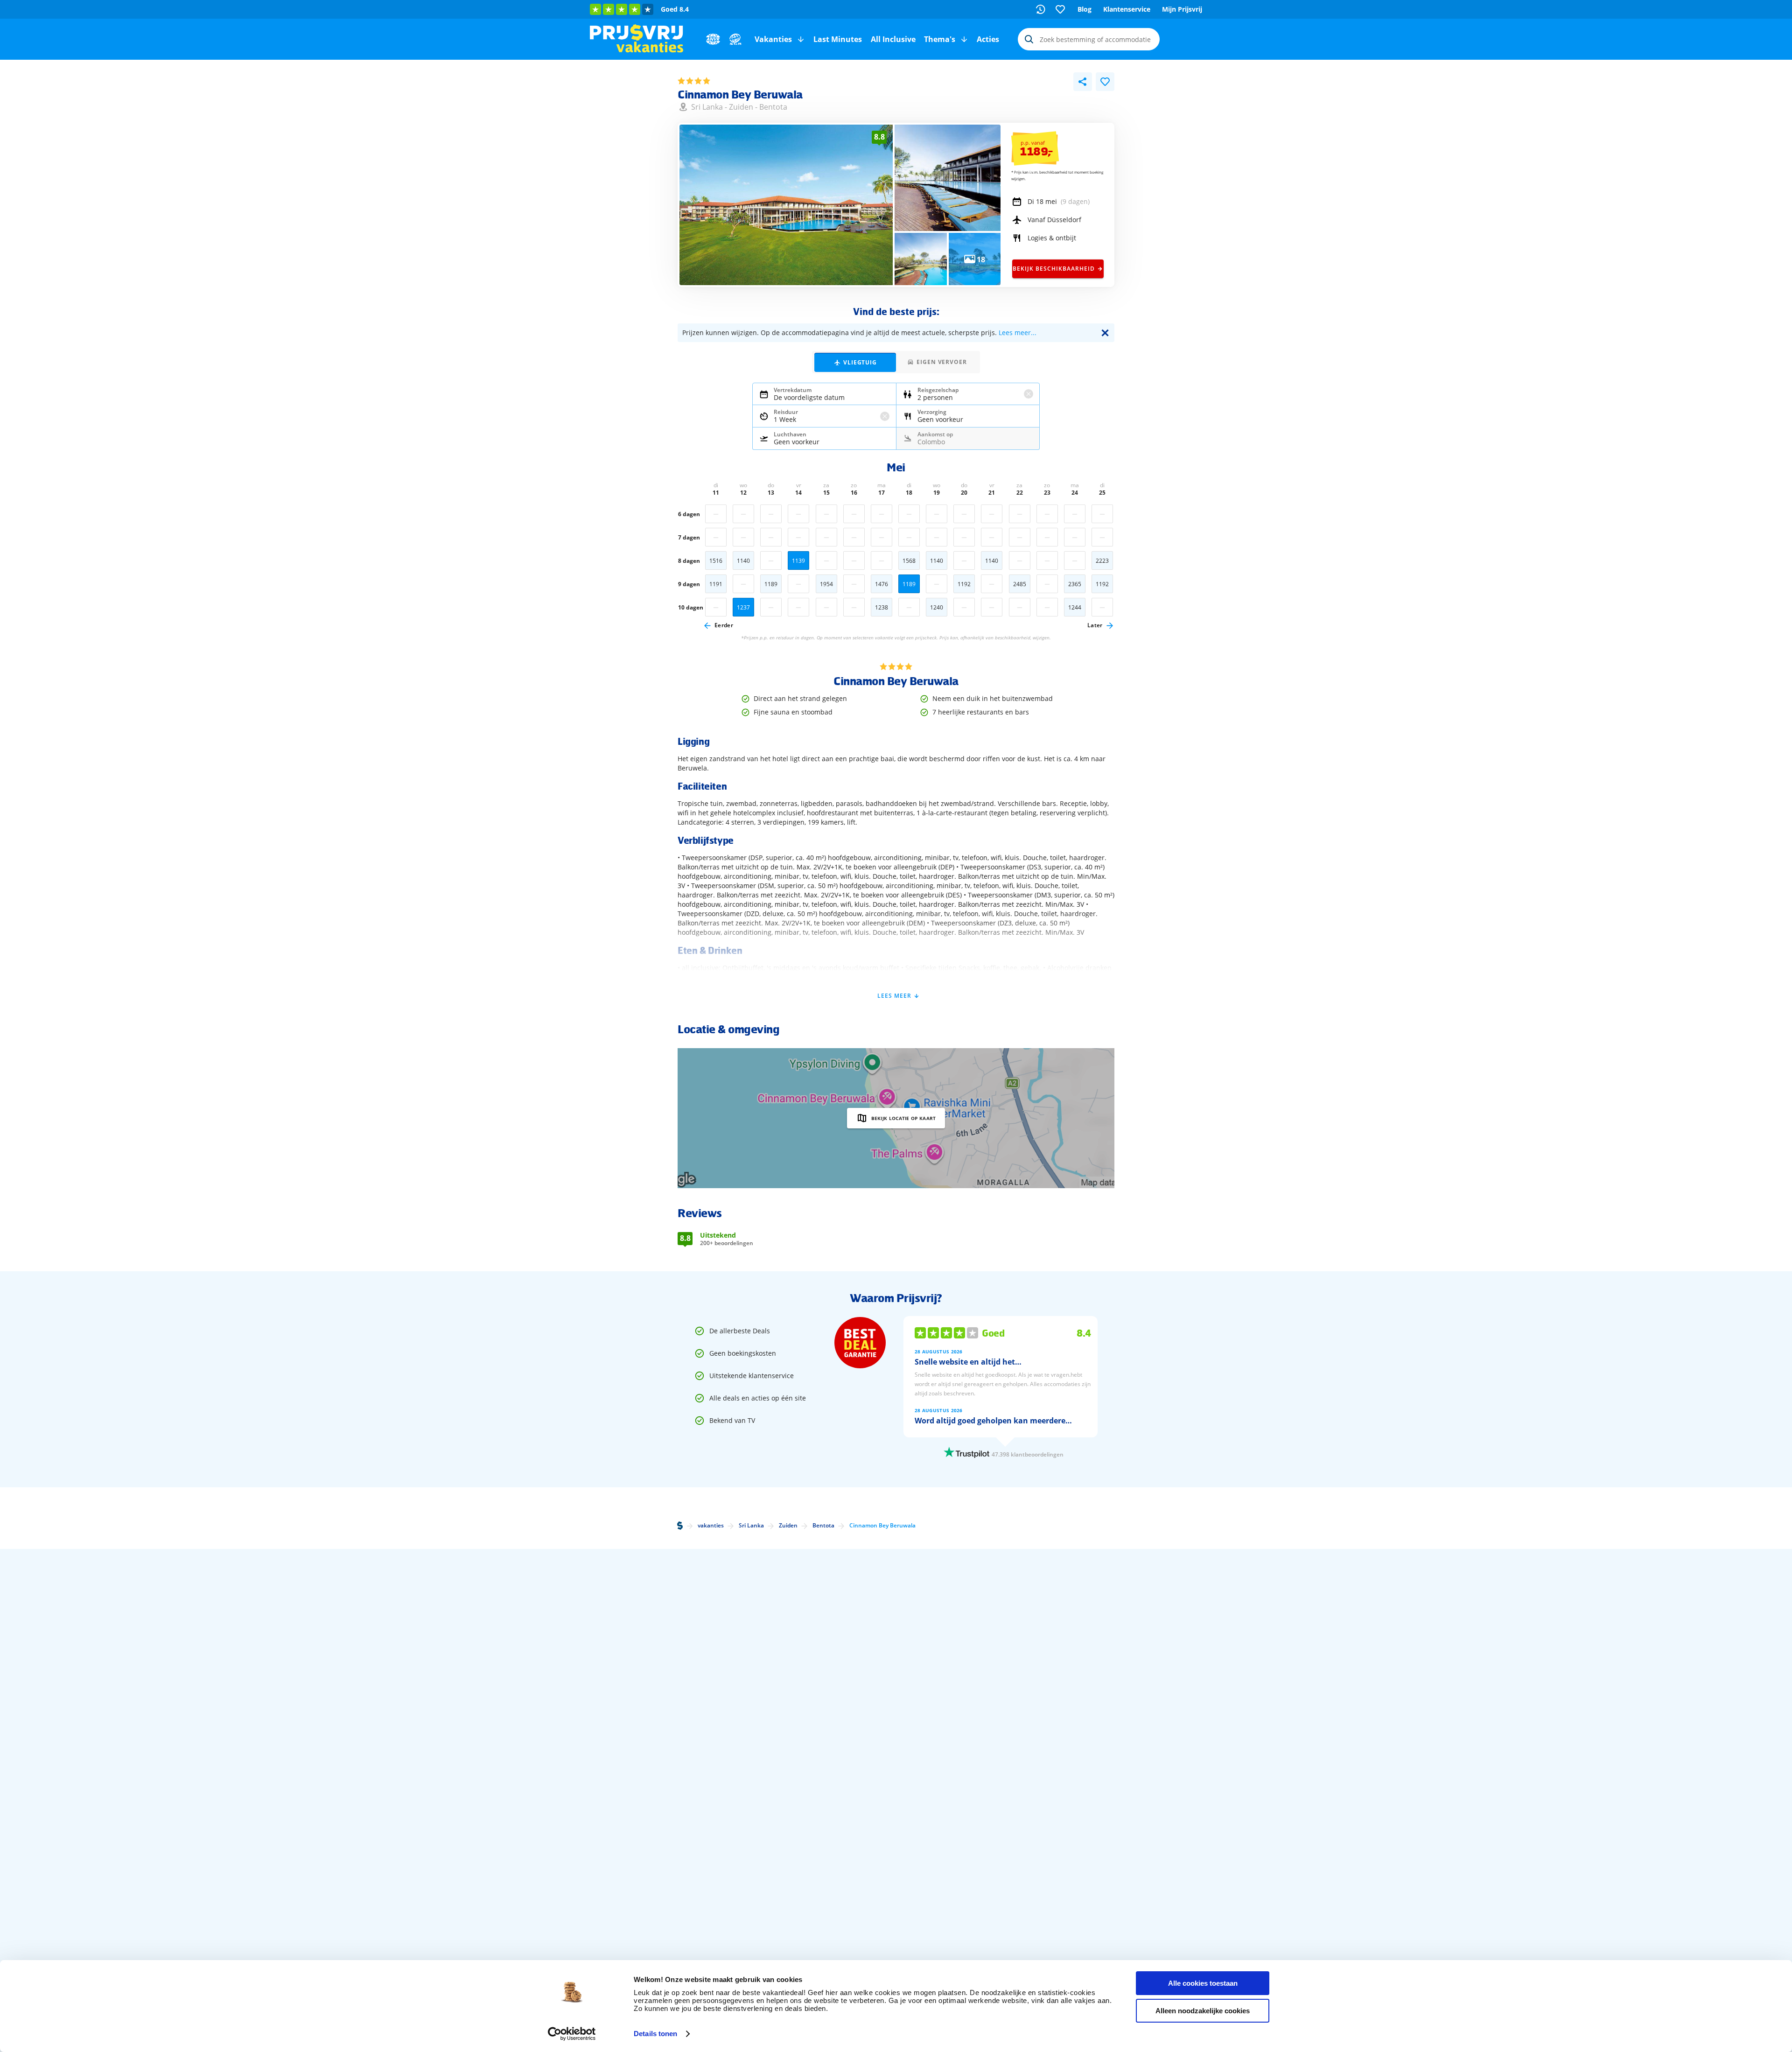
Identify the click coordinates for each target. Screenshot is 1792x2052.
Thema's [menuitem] (940, 39)
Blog (1085, 9)
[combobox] (1089, 39)
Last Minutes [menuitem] (838, 39)
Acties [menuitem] (988, 39)
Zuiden (741, 107)
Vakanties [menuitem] (773, 39)
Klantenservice (1127, 9)
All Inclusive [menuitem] (893, 39)
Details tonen (655, 2034)
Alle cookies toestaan (1203, 1983)
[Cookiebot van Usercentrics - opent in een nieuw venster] (572, 2034)
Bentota (773, 107)
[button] (801, 39)
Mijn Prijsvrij (1182, 9)
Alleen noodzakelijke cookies (1203, 2011)
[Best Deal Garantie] (860, 1343)
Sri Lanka (707, 107)
